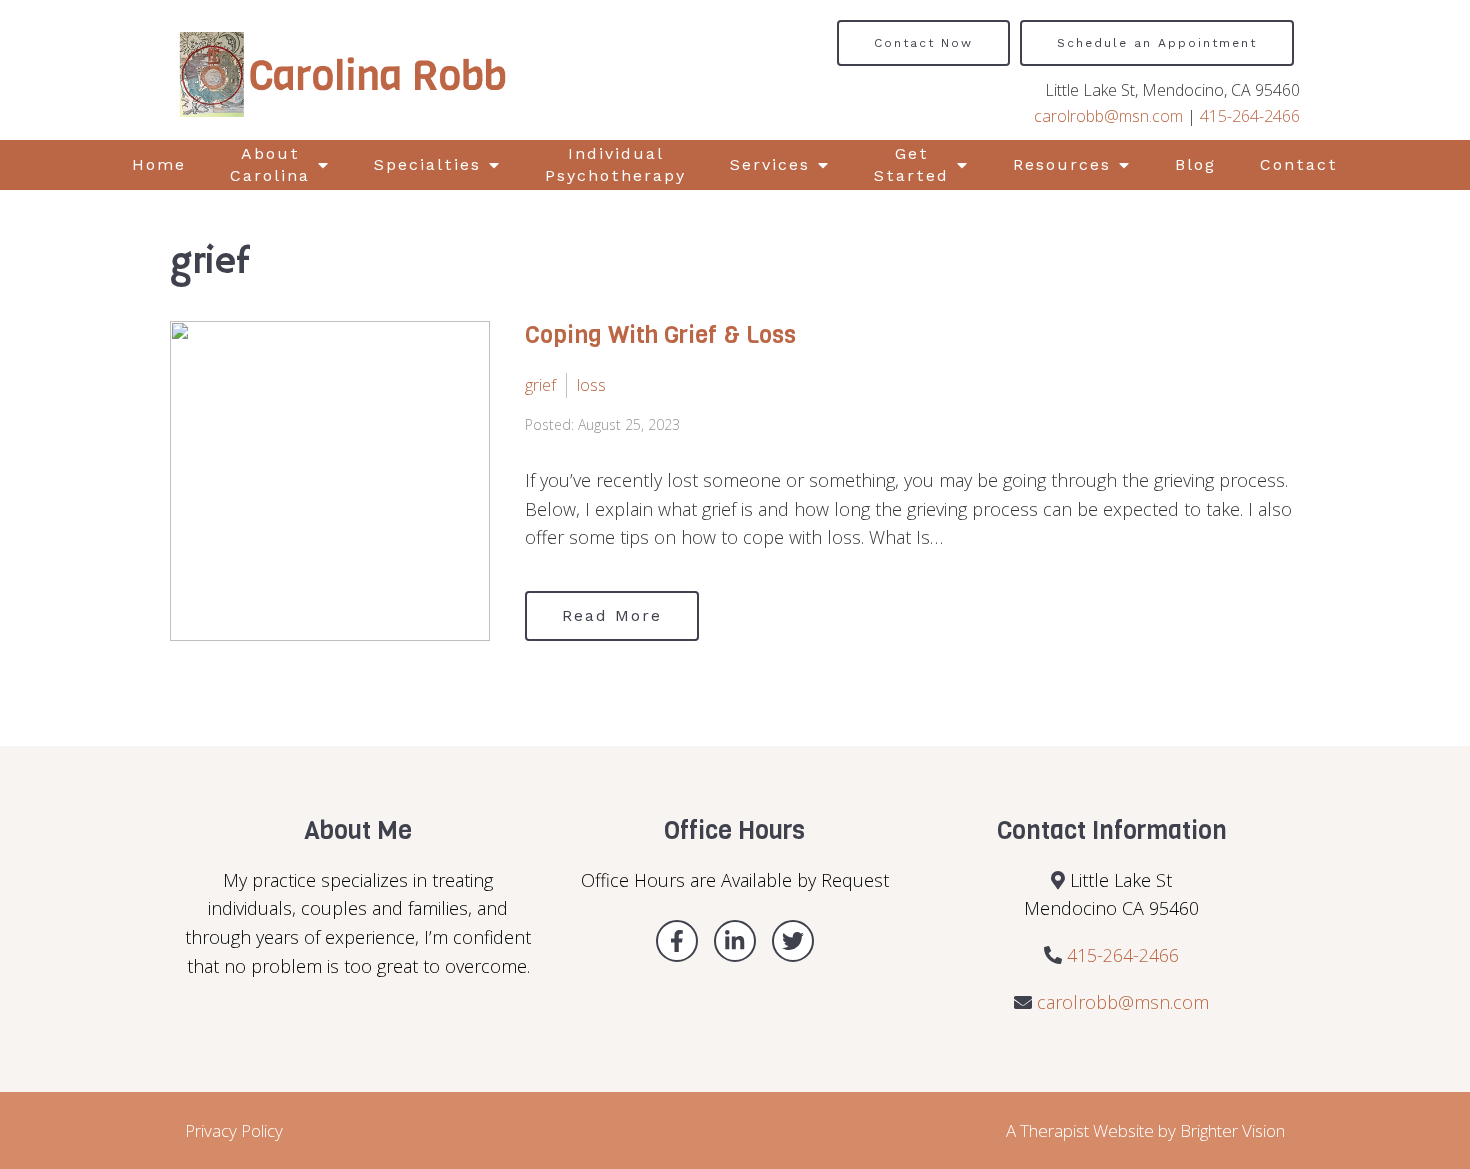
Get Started (911, 164)
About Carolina (270, 164)
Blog (1195, 164)
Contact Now (923, 43)
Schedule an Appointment (1157, 43)
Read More (612, 615)
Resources (1062, 164)
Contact (1299, 164)
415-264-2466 (1250, 116)
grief (540, 385)
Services (770, 164)
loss (591, 385)
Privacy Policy (234, 1130)
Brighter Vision (1232, 1130)
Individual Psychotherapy (615, 164)
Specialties (427, 164)
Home (159, 164)
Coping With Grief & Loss (660, 335)
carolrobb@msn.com (1108, 116)
